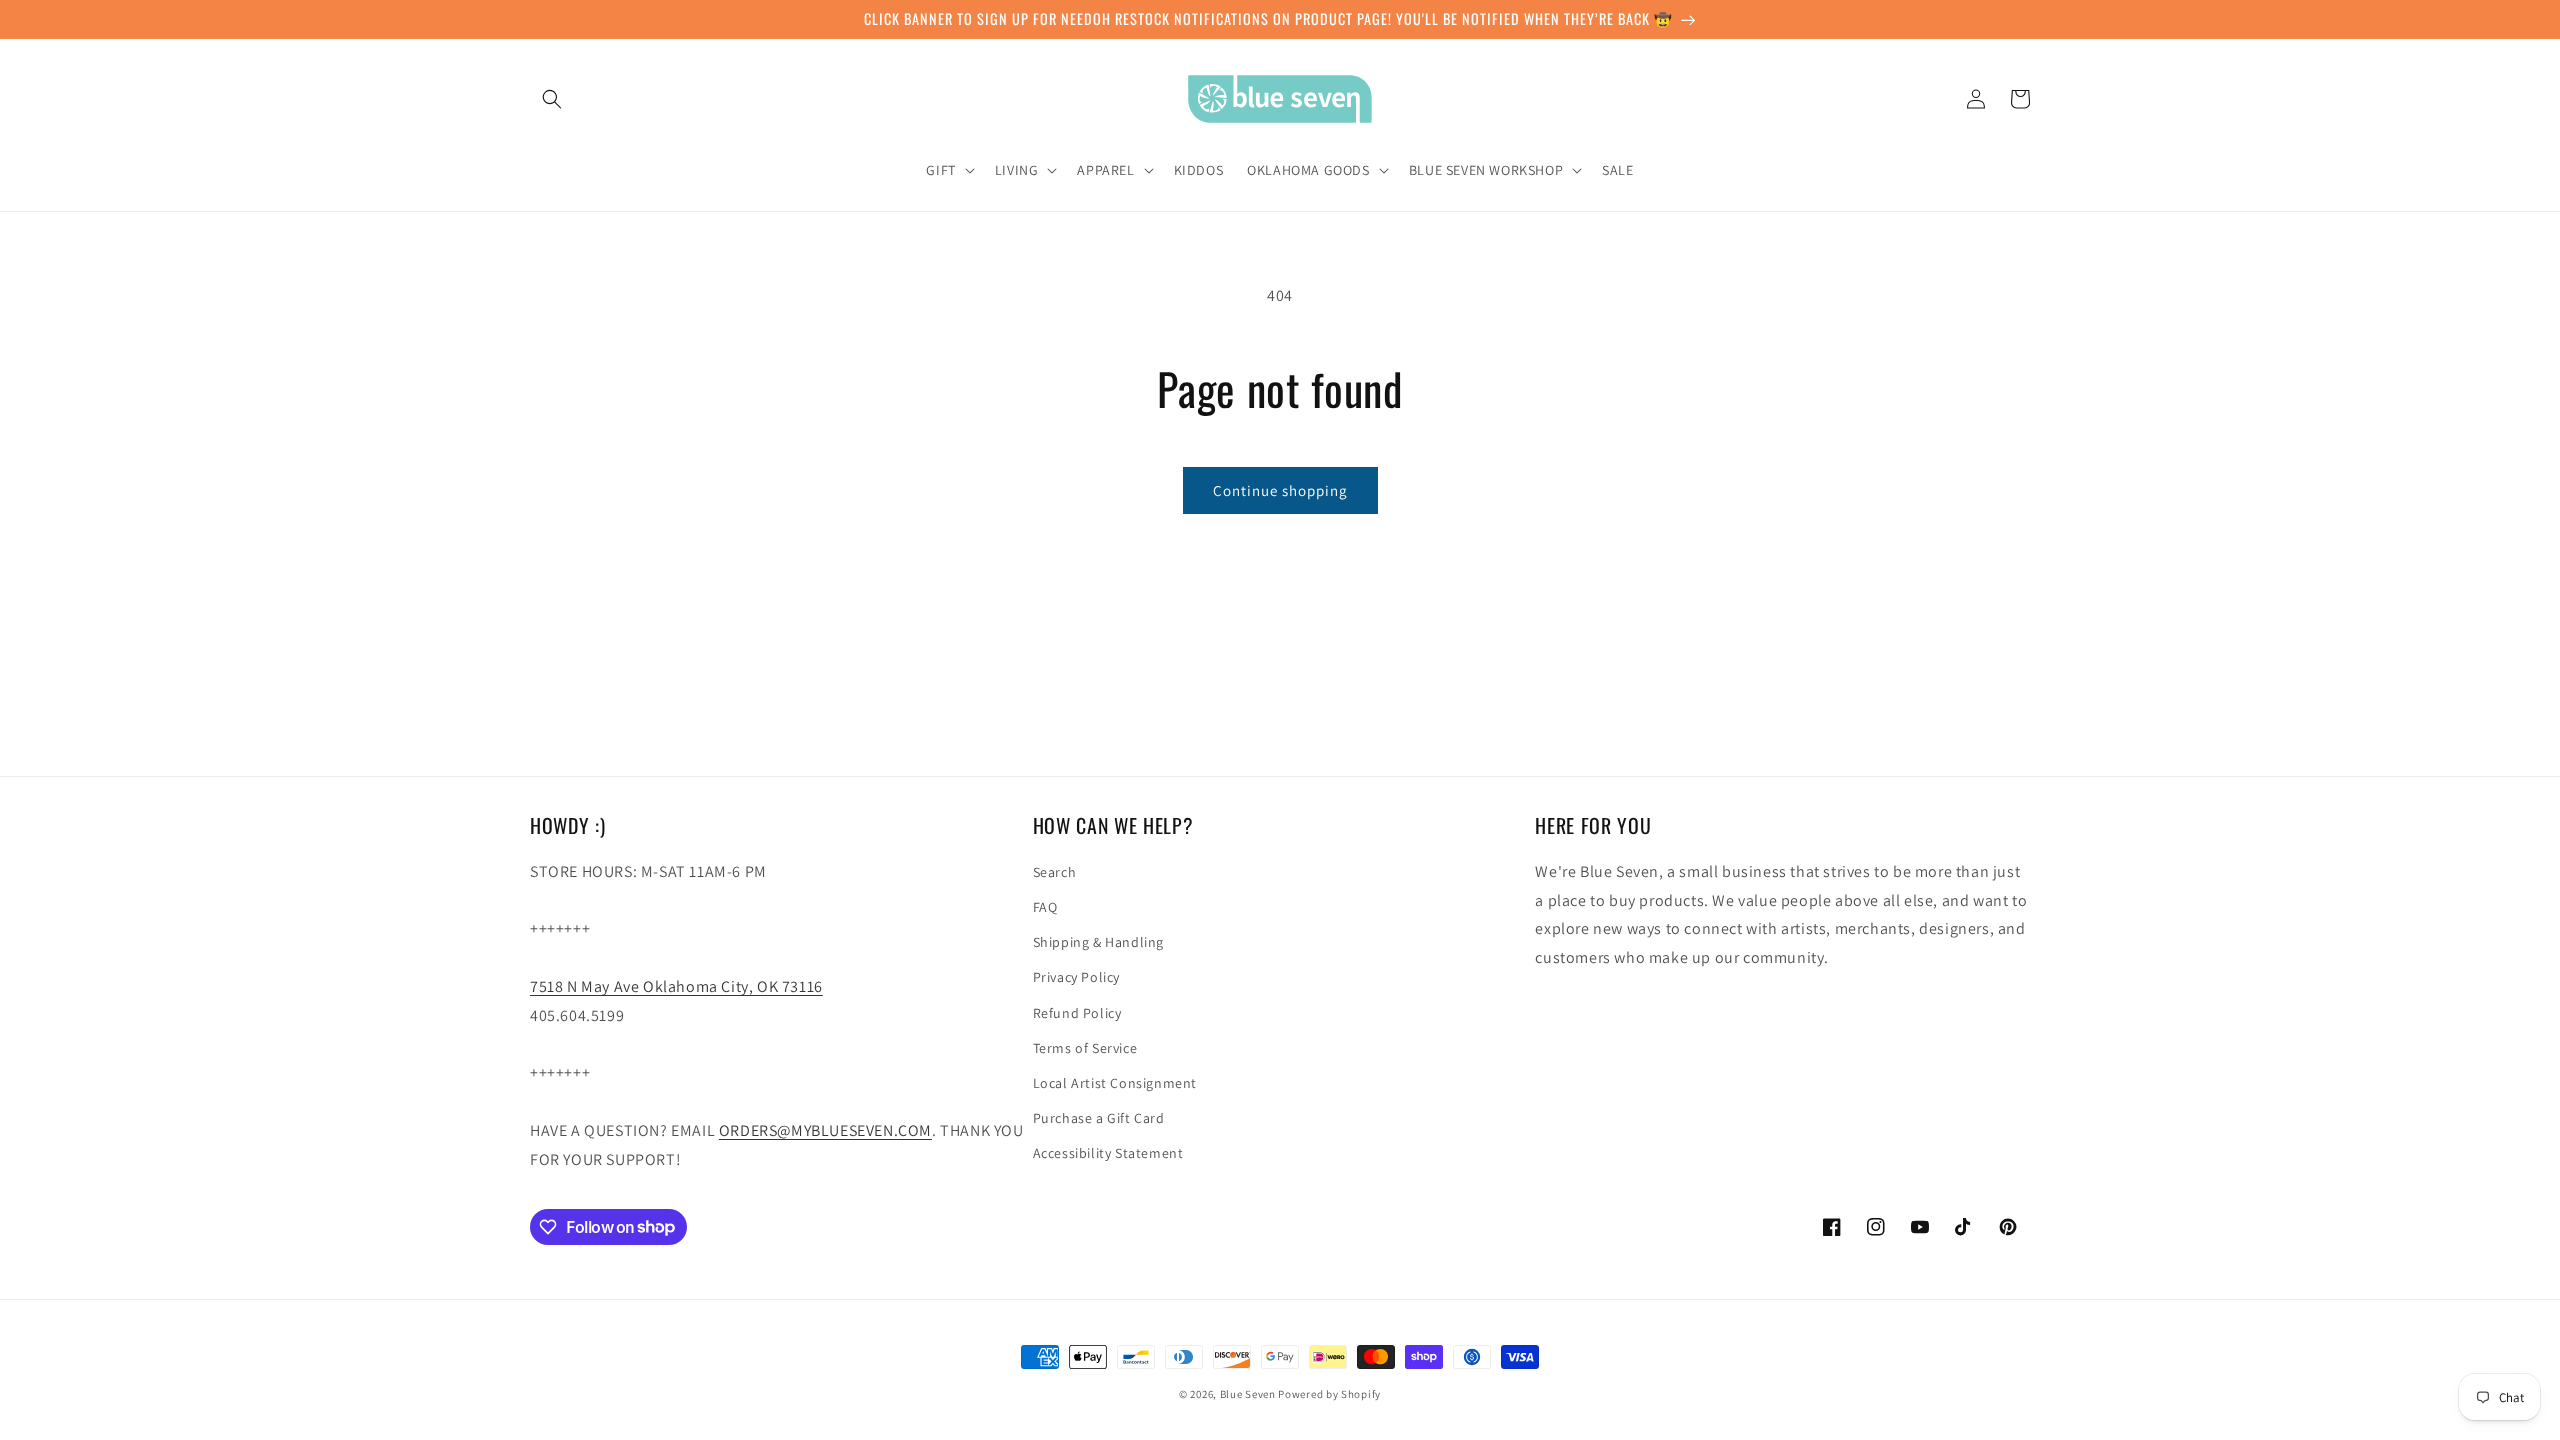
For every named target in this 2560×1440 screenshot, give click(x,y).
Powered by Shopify (1329, 1394)
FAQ (1045, 907)
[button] (552, 99)
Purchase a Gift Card (1099, 1118)
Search (1055, 872)
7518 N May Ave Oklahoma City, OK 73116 (676, 986)
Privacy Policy (1076, 977)
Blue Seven (1248, 1394)
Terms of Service (1085, 1048)
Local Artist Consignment (1115, 1083)
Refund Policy (1077, 1013)
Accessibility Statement (1108, 1153)
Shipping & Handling (1098, 942)
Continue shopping (1280, 490)
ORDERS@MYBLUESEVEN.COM (825, 1130)
